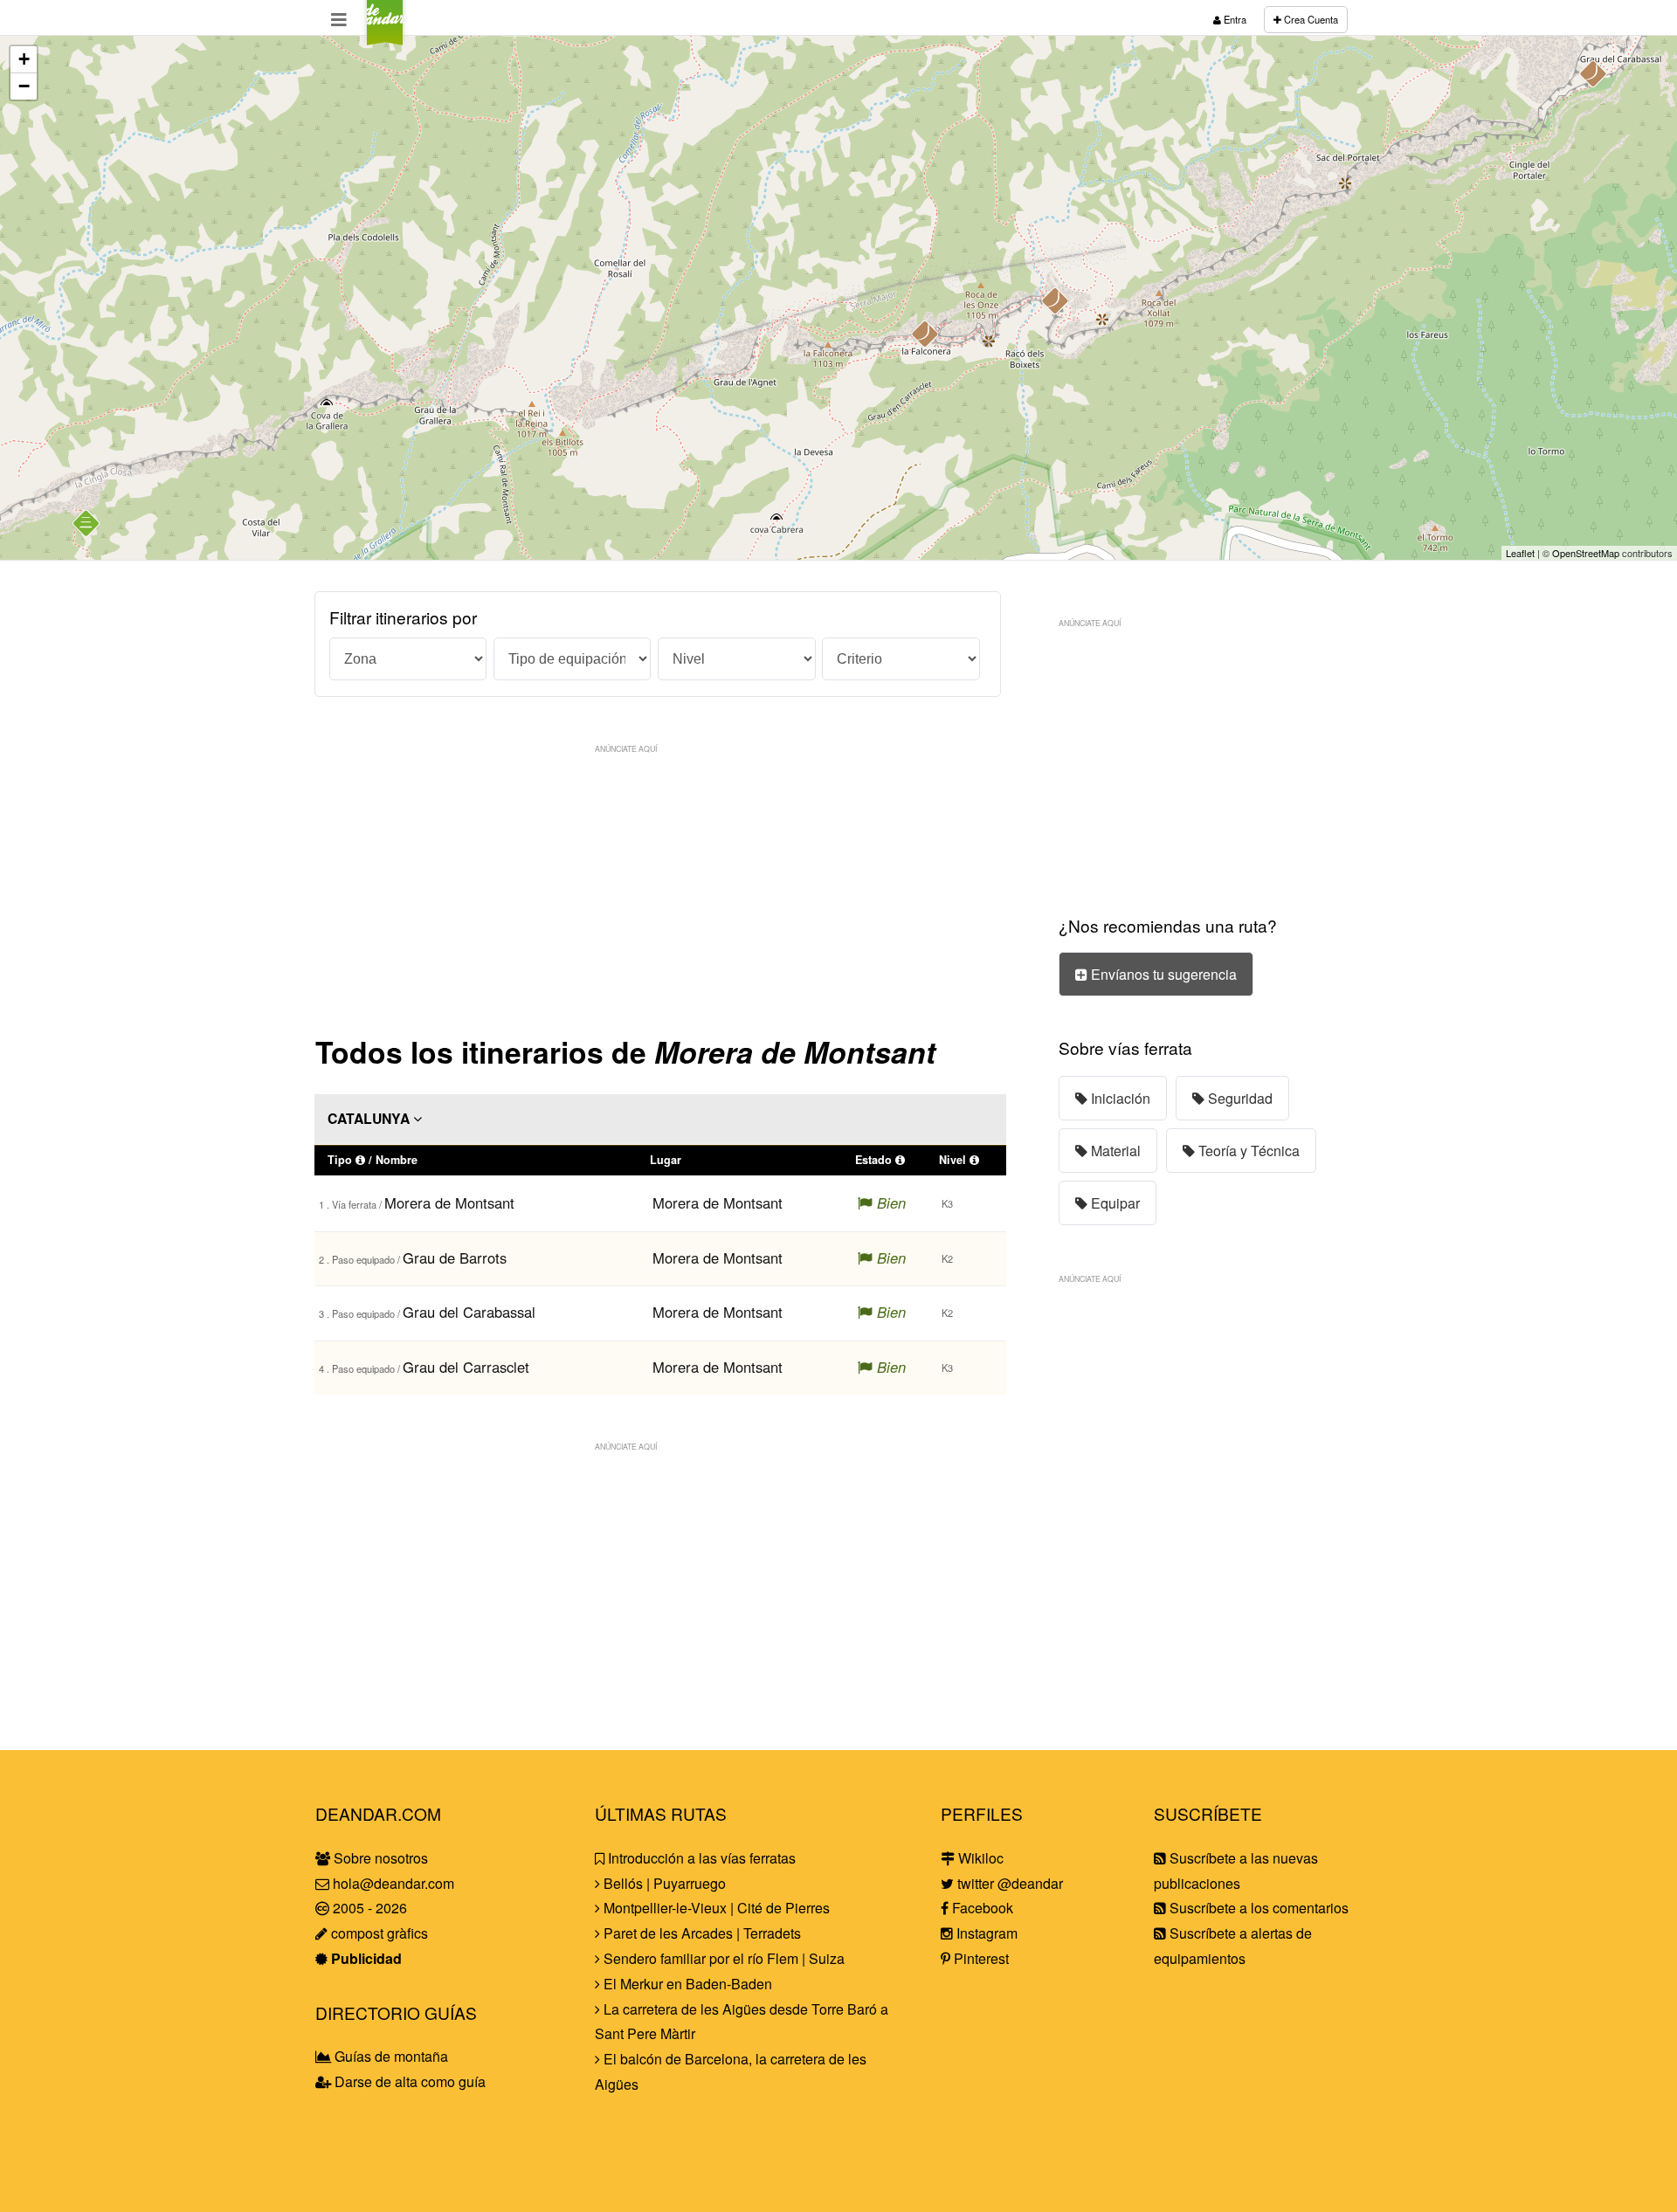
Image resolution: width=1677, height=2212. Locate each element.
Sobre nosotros (379, 1858)
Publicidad (365, 1958)
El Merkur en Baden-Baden (686, 1984)
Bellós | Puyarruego (663, 1883)
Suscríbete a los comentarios (1257, 1908)
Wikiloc (979, 1858)
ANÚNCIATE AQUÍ (626, 748)
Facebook (981, 1908)
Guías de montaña (390, 2056)
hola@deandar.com (393, 1883)
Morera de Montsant (449, 1202)
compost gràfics (378, 1933)
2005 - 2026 (368, 1908)
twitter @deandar (1008, 1883)
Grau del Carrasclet (466, 1367)
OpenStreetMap (1586, 553)
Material (1114, 1151)
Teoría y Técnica (1247, 1151)
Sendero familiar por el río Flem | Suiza (722, 1958)
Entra (1234, 19)
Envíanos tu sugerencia (1162, 974)
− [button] (24, 86)
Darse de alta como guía (408, 2081)
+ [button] (24, 59)
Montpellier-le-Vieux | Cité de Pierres (715, 1908)
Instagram (985, 1933)
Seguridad (1239, 1098)
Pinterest (980, 1958)
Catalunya (370, 1118)
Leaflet (1520, 553)
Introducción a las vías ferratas (700, 1858)
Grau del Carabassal (469, 1312)
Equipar (1114, 1203)
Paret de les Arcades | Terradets (700, 1933)
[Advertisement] (660, 885)
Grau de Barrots (455, 1258)
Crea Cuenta (1310, 19)
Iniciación (1119, 1098)
